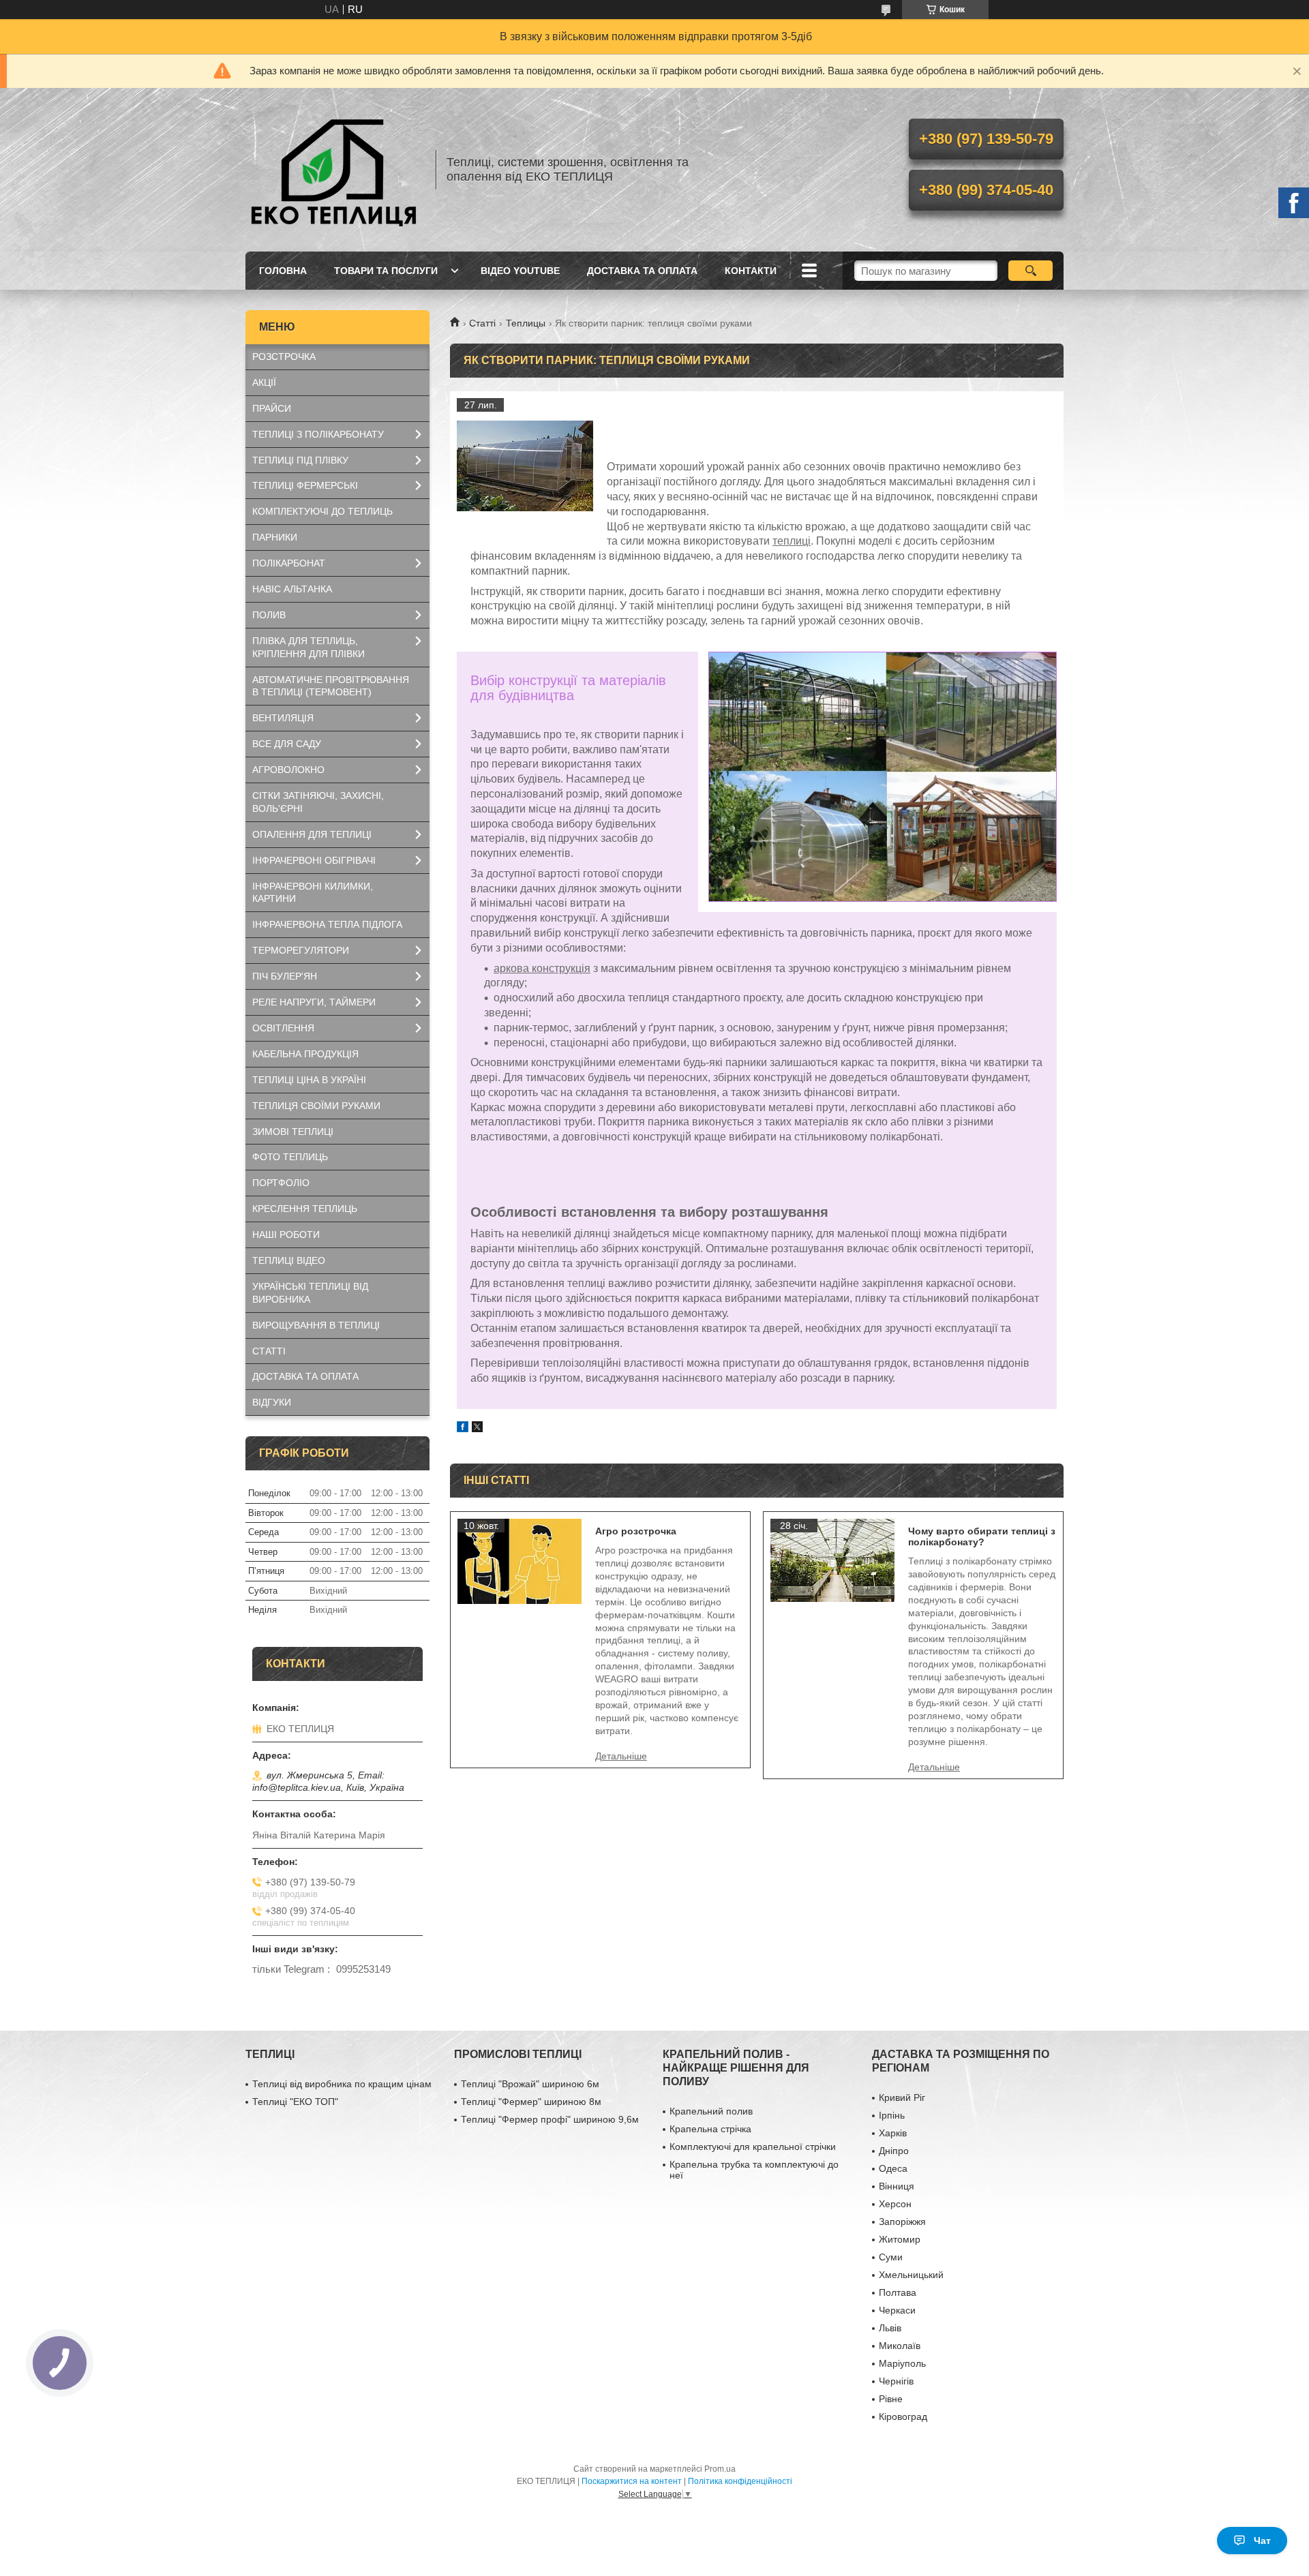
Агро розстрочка (636, 1531)
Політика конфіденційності (740, 2481)
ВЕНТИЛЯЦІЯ (283, 718)
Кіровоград (903, 2416)
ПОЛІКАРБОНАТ (289, 563)
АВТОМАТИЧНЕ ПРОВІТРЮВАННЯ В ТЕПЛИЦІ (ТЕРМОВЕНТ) (331, 686)
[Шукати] (1030, 271)
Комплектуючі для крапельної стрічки (753, 2147)
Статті (482, 323)
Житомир (900, 2239)
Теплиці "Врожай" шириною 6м (530, 2084)
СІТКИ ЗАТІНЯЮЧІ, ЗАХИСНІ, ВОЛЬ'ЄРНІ (318, 802)
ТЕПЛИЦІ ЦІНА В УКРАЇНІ (309, 1080)
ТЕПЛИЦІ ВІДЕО (289, 1260)
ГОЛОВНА (283, 271)
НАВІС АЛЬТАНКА (292, 589)
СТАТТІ (269, 1351)
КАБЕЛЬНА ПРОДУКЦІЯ (305, 1054)
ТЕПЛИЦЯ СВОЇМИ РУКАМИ (316, 1106)
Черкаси (897, 2310)
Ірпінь (892, 2115)
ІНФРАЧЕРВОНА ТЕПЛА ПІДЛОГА (327, 924)
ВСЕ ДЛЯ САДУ (287, 744)
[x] (477, 1428)
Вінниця (897, 2186)
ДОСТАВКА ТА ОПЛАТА (642, 271)
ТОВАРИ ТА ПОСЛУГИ (386, 271)
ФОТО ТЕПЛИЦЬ (290, 1157)
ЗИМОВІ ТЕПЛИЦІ (293, 1132)
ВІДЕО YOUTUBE (520, 271)
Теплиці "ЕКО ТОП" (295, 2102)
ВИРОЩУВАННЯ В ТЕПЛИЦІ (316, 1325)
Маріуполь (902, 2363)
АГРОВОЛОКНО (288, 770)
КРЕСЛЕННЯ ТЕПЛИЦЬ (305, 1209)
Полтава (898, 2292)
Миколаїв (900, 2346)
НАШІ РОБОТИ (286, 1234)
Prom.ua (720, 2469)
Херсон (895, 2204)
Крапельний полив (711, 2111)
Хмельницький (911, 2275)
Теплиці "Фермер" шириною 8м (531, 2102)
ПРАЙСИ (272, 408)
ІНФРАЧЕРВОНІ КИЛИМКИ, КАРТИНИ (313, 893)
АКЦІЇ (264, 382)
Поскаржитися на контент (632, 2481)
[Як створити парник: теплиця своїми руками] (525, 466)
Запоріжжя (902, 2222)
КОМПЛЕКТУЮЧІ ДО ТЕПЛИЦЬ (322, 511)
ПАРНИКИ (275, 537)
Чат (1262, 2541)
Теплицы (526, 323)
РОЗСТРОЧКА (284, 357)
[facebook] (463, 1428)
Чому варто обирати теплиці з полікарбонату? (982, 1536)
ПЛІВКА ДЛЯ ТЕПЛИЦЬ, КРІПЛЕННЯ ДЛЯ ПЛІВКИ (309, 647)
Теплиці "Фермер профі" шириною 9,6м (550, 2119)
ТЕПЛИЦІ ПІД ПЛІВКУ (300, 460)
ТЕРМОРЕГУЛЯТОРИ (301, 950)
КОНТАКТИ (751, 271)
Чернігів (896, 2381)
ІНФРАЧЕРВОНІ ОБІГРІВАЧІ (314, 860)
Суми (891, 2257)
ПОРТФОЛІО (281, 1183)
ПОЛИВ (269, 615)
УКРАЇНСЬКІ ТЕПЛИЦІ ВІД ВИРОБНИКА (310, 1293)
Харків (893, 2133)
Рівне (891, 2399)
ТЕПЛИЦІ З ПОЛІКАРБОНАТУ (318, 434)
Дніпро (894, 2151)
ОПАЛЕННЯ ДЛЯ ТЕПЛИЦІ (312, 834)
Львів (890, 2328)
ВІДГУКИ (272, 1402)
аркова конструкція (542, 968)
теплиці (792, 541)
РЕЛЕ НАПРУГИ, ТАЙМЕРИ (314, 1002)
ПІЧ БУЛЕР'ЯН (285, 976)
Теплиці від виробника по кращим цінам (342, 2084)
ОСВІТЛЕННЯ (283, 1028)
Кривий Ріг (902, 2097)
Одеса (893, 2168)
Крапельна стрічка (710, 2129)
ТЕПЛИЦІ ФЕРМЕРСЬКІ (305, 485)
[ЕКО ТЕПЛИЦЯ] (334, 170)
